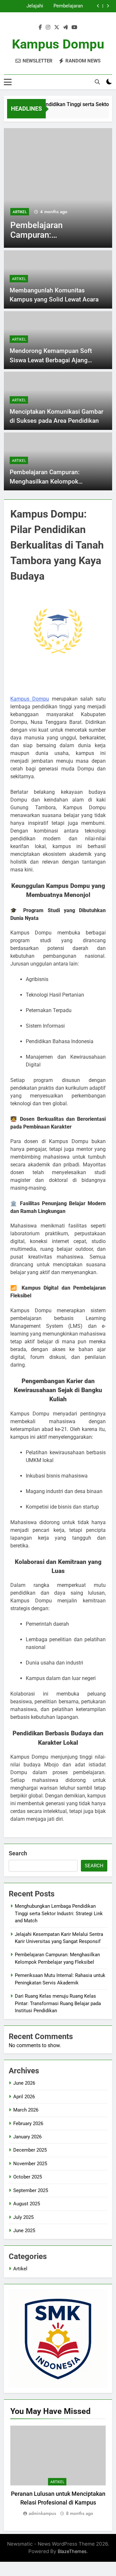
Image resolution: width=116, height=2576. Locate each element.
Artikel (20, 212)
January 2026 (27, 2137)
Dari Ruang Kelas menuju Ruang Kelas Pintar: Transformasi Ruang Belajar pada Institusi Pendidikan (58, 2003)
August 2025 (27, 2204)
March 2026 (26, 2110)
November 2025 (30, 2164)
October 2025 (28, 2177)
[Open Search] (97, 82)
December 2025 (30, 2150)
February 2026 (28, 2123)
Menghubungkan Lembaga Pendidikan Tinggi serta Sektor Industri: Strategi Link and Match (59, 1913)
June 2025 (24, 2231)
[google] (65, 27)
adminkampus (42, 2513)
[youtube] (74, 27)
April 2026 (24, 2097)
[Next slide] (108, 6)
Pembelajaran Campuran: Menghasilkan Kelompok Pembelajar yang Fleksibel (65, 6)
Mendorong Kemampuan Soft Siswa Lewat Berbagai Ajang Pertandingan (51, 360)
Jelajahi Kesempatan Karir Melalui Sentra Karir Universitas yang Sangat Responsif (24, 6)
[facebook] (40, 27)
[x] (57, 27)
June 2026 (24, 2083)
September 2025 (31, 2190)
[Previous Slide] (98, 6)
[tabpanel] (58, 2471)
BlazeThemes (72, 2551)
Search (18, 1853)
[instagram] (48, 27)
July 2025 (23, 2217)
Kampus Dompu (58, 44)
